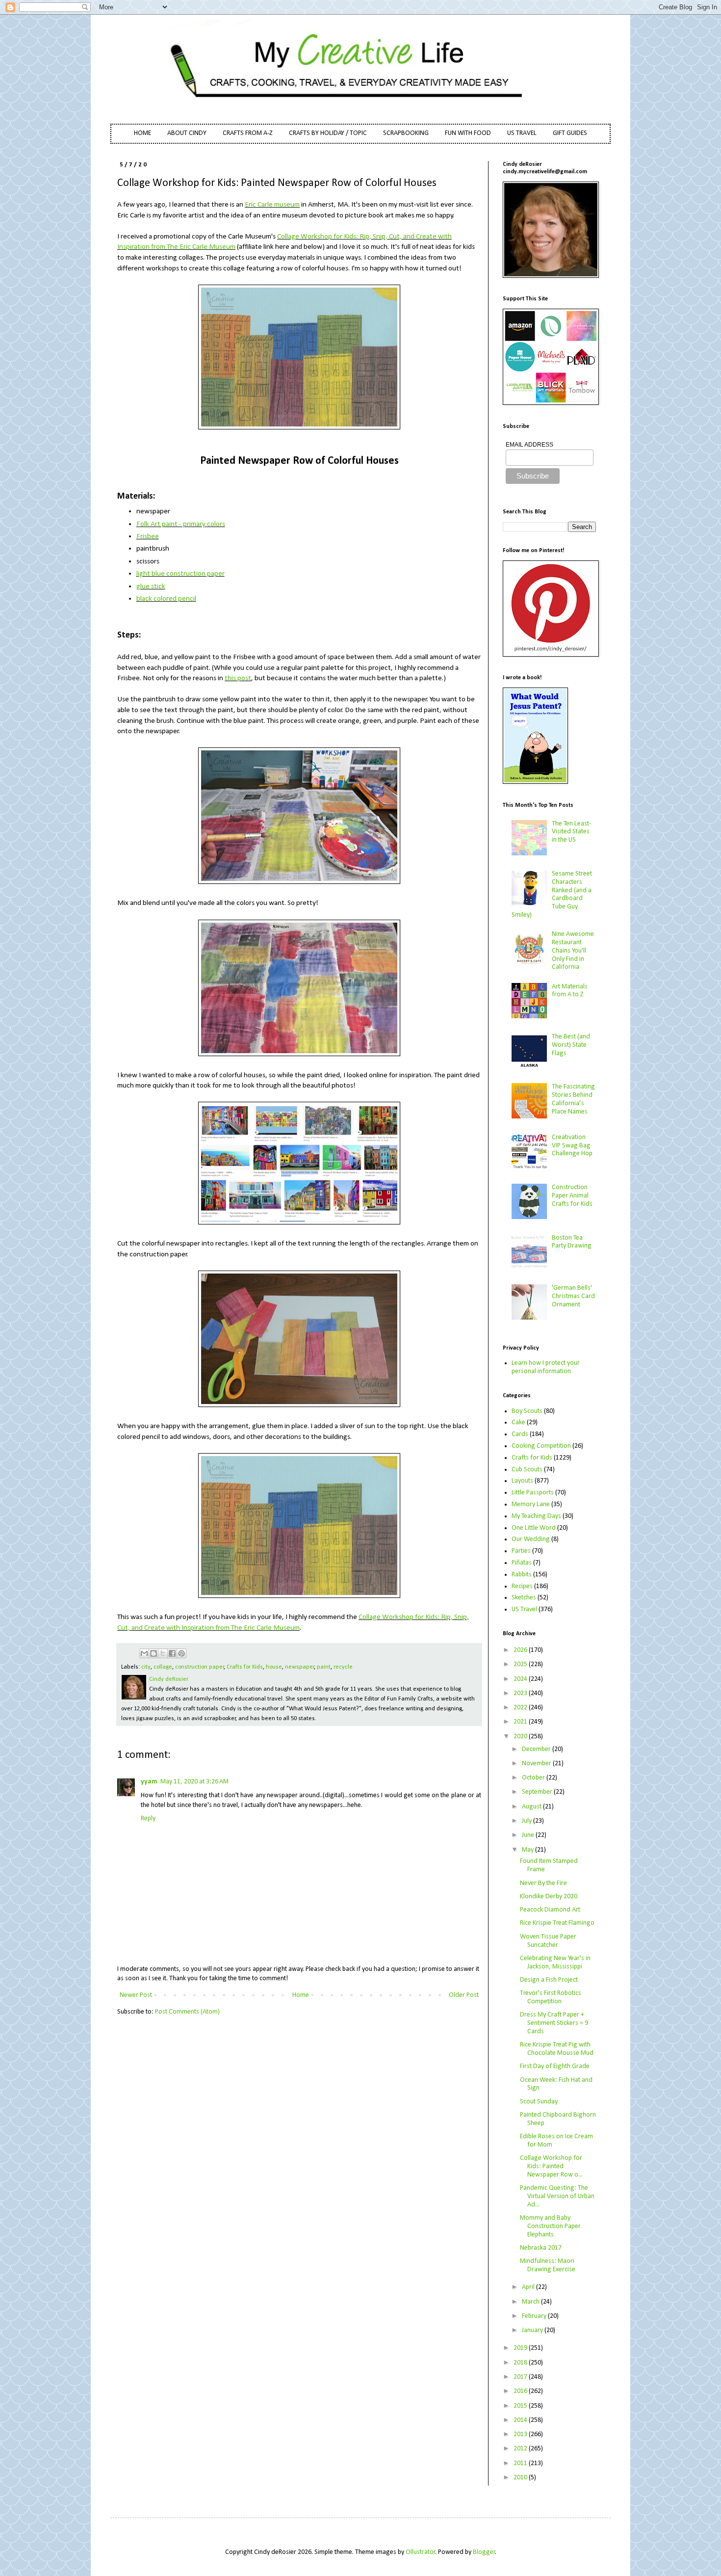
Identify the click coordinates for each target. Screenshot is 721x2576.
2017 (521, 2377)
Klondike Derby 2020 (549, 1897)
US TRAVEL (522, 133)
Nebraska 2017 (541, 2248)
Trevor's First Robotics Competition (551, 1997)
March (531, 2302)
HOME (142, 133)
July (528, 1821)
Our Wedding (531, 1539)
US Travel (524, 1609)
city (146, 1667)
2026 (521, 1650)
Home (301, 1995)
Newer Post (136, 1995)
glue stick (151, 586)
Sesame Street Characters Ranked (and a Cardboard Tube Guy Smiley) (552, 894)
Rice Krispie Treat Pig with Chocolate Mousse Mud (557, 2049)
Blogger (484, 2552)
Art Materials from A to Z (570, 991)
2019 (521, 2348)
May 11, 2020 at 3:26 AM (194, 1782)
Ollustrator (421, 2552)
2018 (521, 2363)
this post (238, 678)
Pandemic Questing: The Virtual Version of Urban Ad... (557, 2196)
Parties (521, 1551)
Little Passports (533, 1493)
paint (324, 1667)
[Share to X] (163, 1653)
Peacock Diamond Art (550, 1910)
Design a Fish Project (549, 1980)
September (538, 1792)
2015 (521, 2406)
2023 (521, 1693)
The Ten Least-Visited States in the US (571, 832)
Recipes (522, 1586)
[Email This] (144, 1653)
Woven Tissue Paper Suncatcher (548, 1941)
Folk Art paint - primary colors (181, 524)
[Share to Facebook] (172, 1653)
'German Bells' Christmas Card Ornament (573, 1296)
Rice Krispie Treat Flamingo (557, 1923)
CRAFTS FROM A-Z (248, 133)
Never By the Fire (543, 1883)
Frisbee (148, 536)
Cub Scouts (527, 1470)
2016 (521, 2391)
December (537, 1749)
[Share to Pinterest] (181, 1653)
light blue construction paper (180, 574)
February (535, 2316)
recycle (343, 1667)
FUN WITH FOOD (468, 133)
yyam (149, 1782)
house (274, 1667)
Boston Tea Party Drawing (572, 1242)
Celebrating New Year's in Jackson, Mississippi (555, 1963)
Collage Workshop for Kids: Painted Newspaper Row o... (551, 2166)
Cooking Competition (541, 1446)
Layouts (522, 1481)
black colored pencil (166, 599)
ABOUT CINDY (187, 133)
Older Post (464, 1995)
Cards (520, 1434)
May (528, 1850)
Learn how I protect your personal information (546, 1367)
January (533, 2330)
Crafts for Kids (245, 1667)
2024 (521, 1679)
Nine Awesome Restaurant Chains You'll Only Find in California (573, 951)
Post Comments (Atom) (187, 2012)
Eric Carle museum (272, 205)
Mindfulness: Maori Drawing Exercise (548, 2265)
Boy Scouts (527, 1411)
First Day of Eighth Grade (555, 2066)
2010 (521, 2478)
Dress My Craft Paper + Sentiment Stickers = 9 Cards (554, 2023)
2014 (521, 2420)
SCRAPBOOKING (406, 133)
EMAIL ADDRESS (529, 445)
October (534, 1778)
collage (163, 1667)
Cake (518, 1422)
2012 (521, 2449)
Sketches (524, 1598)
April (529, 2287)
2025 (521, 1664)
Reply (148, 1819)
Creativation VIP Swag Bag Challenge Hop (572, 1146)
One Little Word (534, 1528)
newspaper (300, 1667)
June (529, 1835)
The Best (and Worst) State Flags (571, 1045)
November (537, 1764)
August (532, 1807)
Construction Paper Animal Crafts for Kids (572, 1196)
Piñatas (522, 1563)
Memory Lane (531, 1504)
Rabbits (522, 1575)
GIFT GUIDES (570, 133)
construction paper (200, 1667)
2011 (521, 2463)
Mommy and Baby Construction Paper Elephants (550, 2226)
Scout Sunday (539, 2102)
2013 (521, 2434)
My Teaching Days (536, 1516)
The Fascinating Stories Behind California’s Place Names (573, 1099)
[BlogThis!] (154, 1653)
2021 (521, 1722)
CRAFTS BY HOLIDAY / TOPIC (328, 133)
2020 (521, 1737)
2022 (521, 1708)
